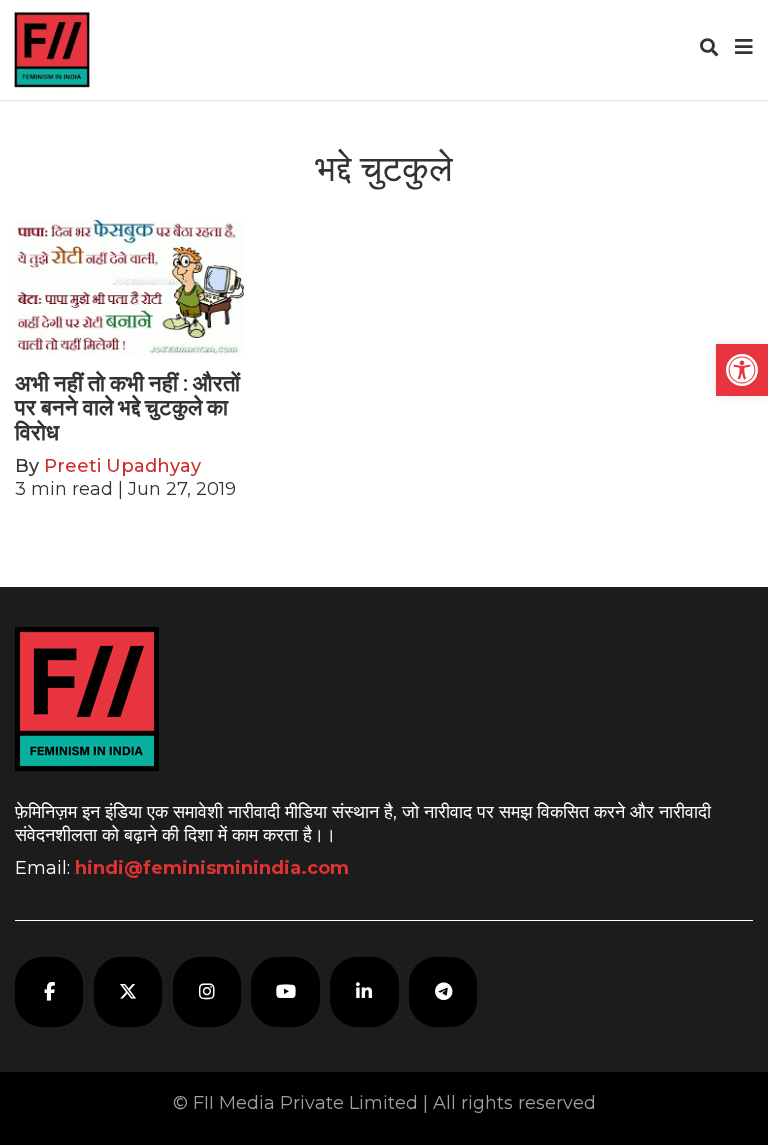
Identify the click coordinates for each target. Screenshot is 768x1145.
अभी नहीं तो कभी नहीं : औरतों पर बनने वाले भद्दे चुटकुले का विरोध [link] (127, 407)
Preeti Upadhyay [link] (122, 466)
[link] (742, 370)
